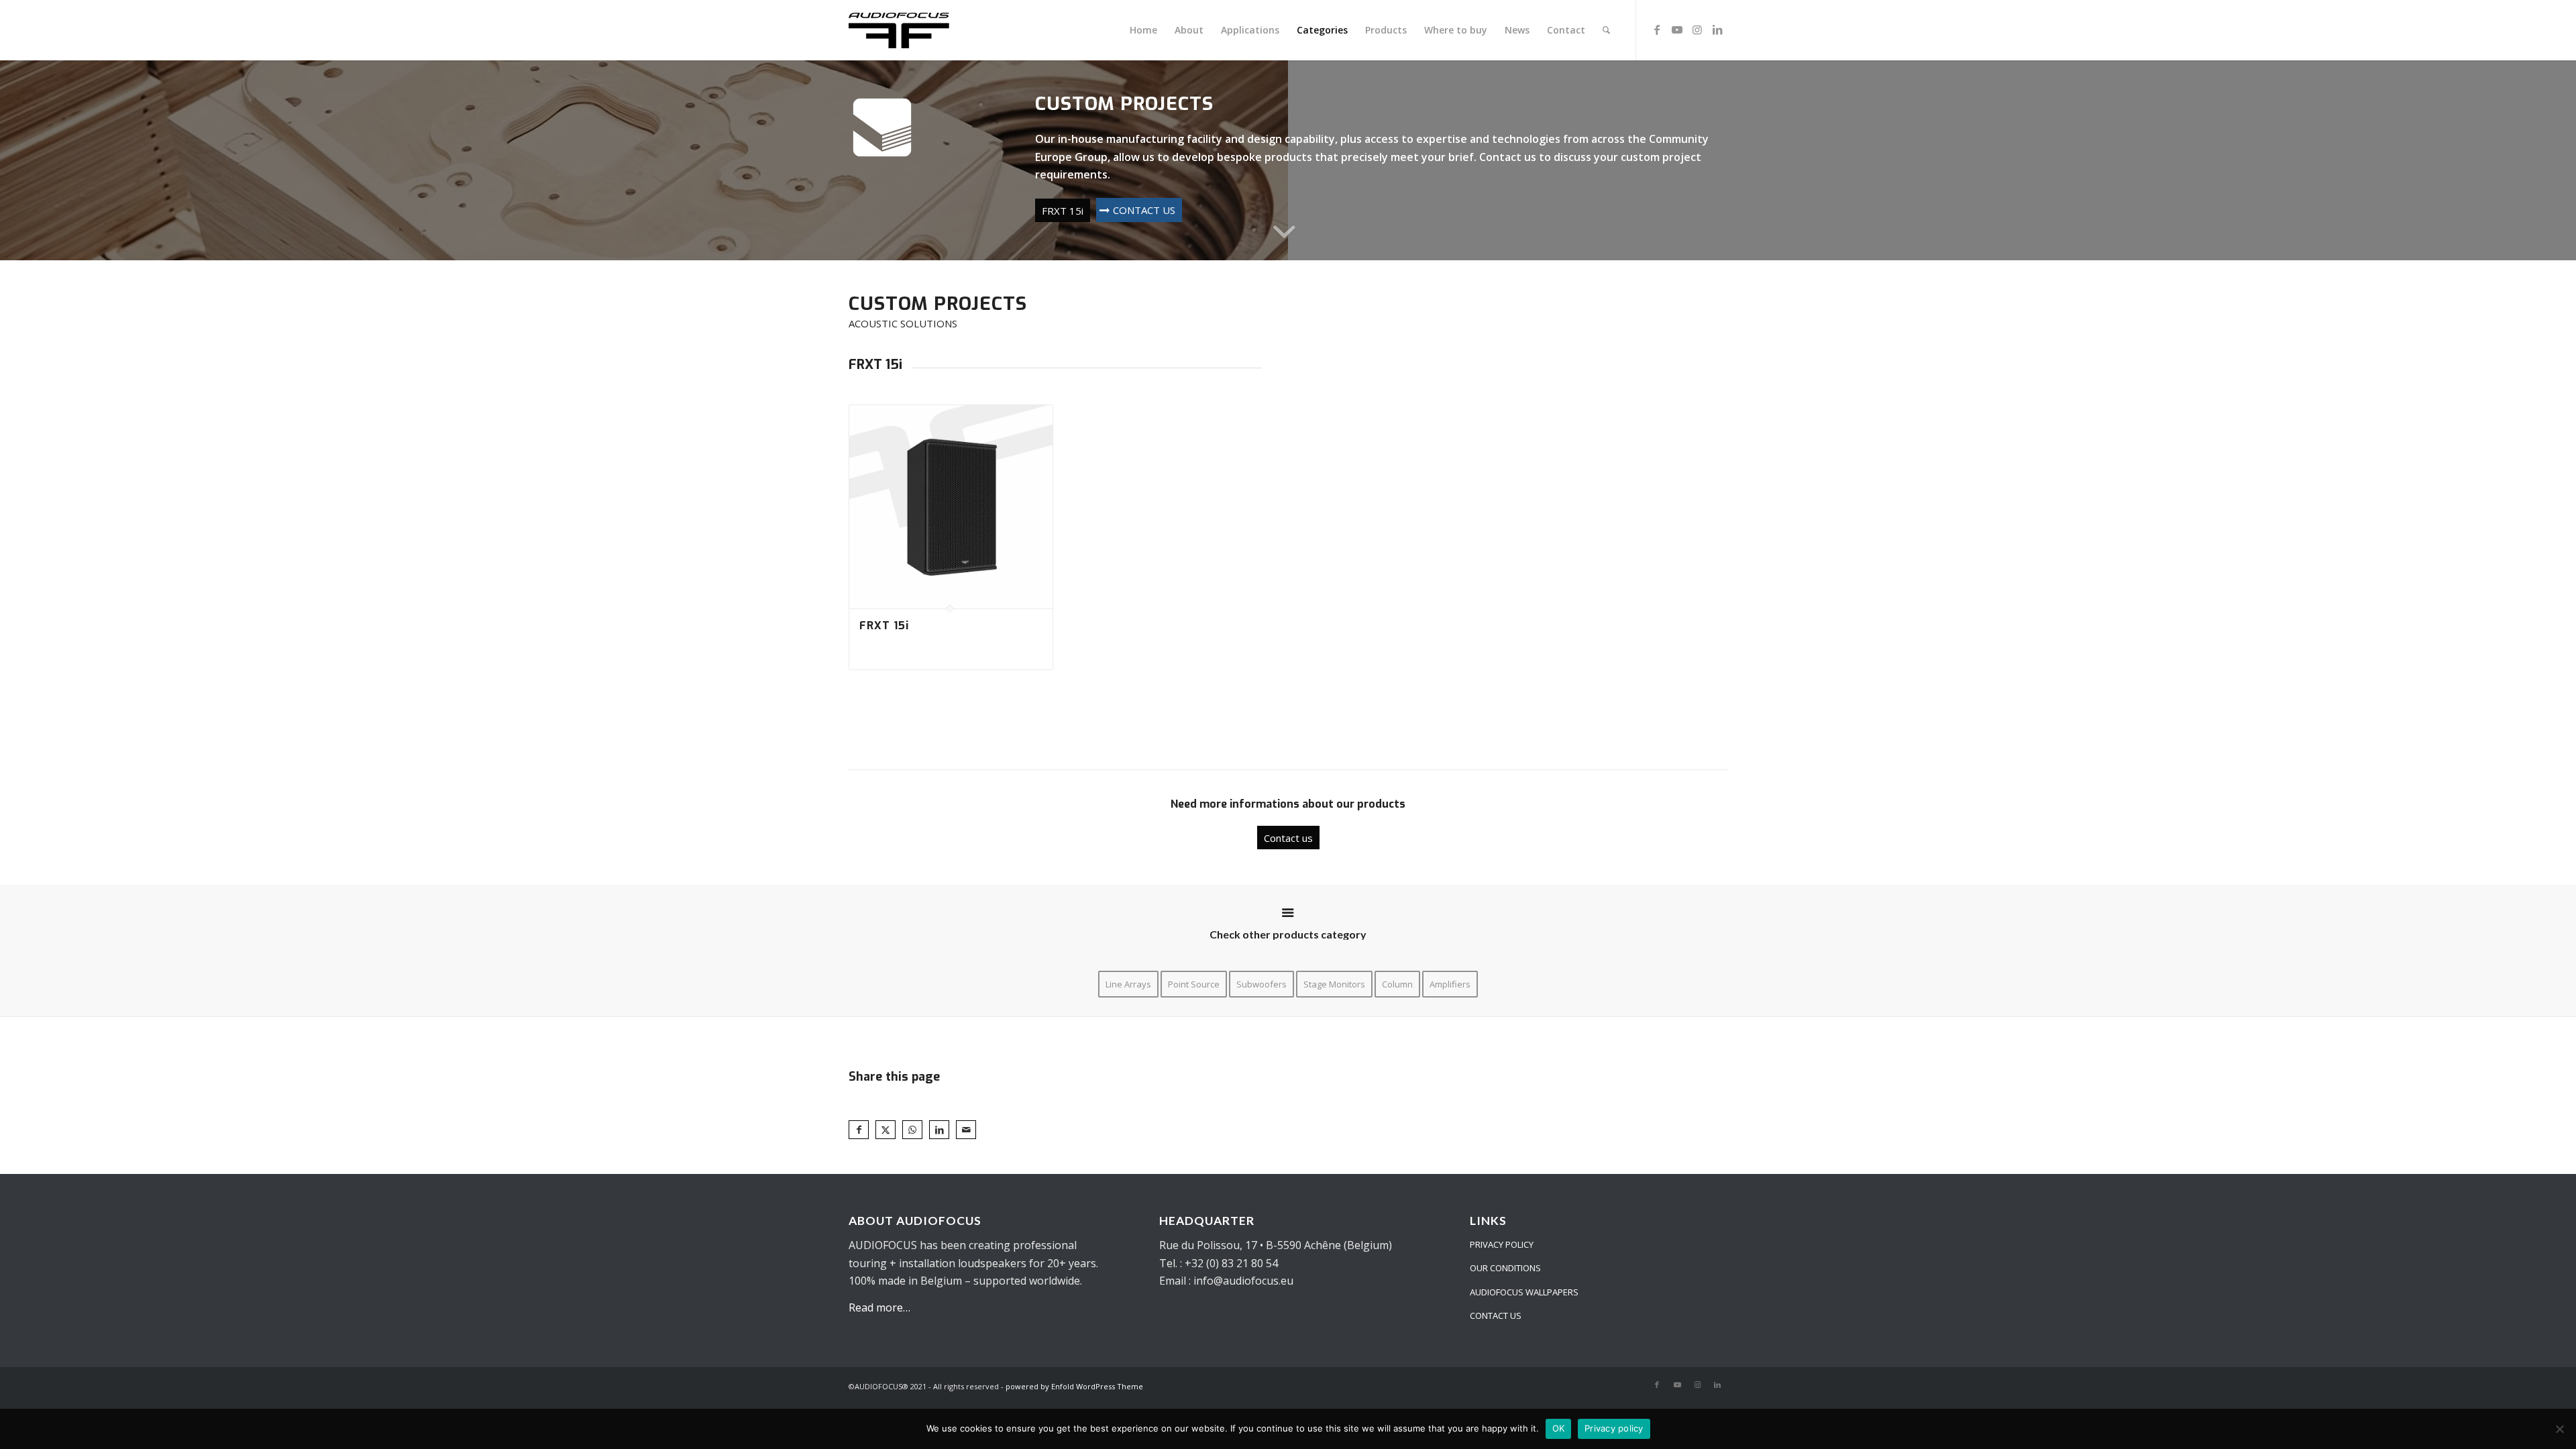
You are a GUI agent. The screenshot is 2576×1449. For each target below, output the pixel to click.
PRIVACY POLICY (1502, 1244)
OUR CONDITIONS (1505, 1268)
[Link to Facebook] (1657, 30)
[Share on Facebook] (859, 1130)
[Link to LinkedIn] (1717, 30)
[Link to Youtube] (1677, 30)
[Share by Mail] (966, 1130)
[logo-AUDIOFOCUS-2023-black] (914, 30)
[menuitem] (1143, 30)
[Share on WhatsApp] (912, 1130)
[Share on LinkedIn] (939, 1130)
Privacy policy (1614, 1428)
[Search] (1606, 30)
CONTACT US (1496, 1316)
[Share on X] (885, 1130)
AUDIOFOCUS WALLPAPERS (1524, 1292)
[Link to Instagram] (1697, 30)
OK (1559, 1428)
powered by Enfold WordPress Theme (1074, 1386)
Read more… (879, 1307)
